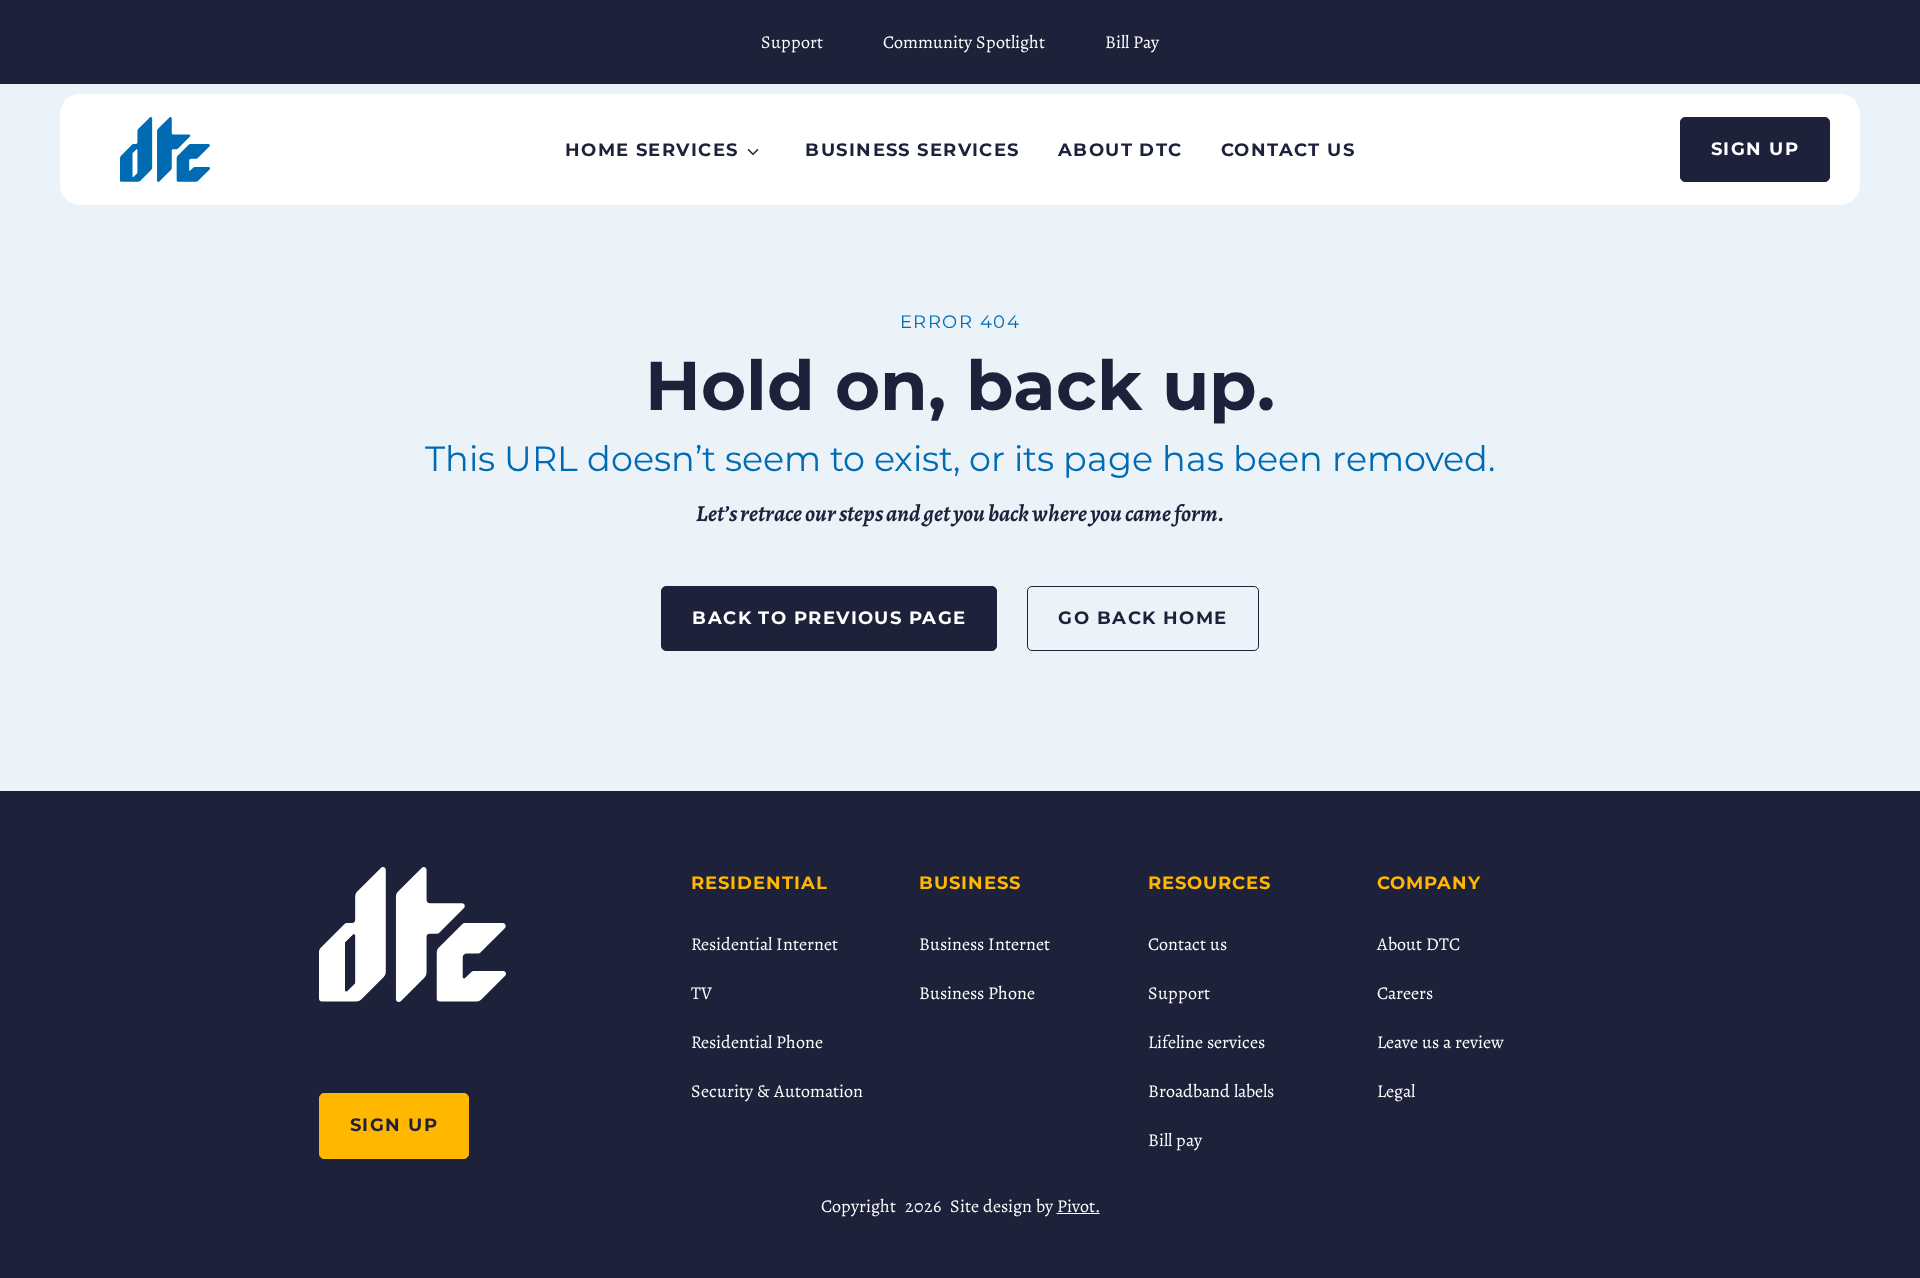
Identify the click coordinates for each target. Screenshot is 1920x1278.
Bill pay (1175, 1140)
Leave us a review (1440, 1042)
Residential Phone (757, 1042)
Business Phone (977, 993)
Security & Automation (777, 1091)
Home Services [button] (652, 150)
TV (701, 993)
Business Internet (984, 944)
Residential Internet (764, 944)
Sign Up (1755, 149)
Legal (1396, 1091)
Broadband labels (1211, 1091)
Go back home (1142, 618)
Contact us (1187, 944)
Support (792, 42)
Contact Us (1288, 150)
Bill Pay (1132, 42)
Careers (1405, 993)
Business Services (912, 150)
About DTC (1120, 150)
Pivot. (1078, 1206)
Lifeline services (1206, 1042)
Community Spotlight (964, 42)
